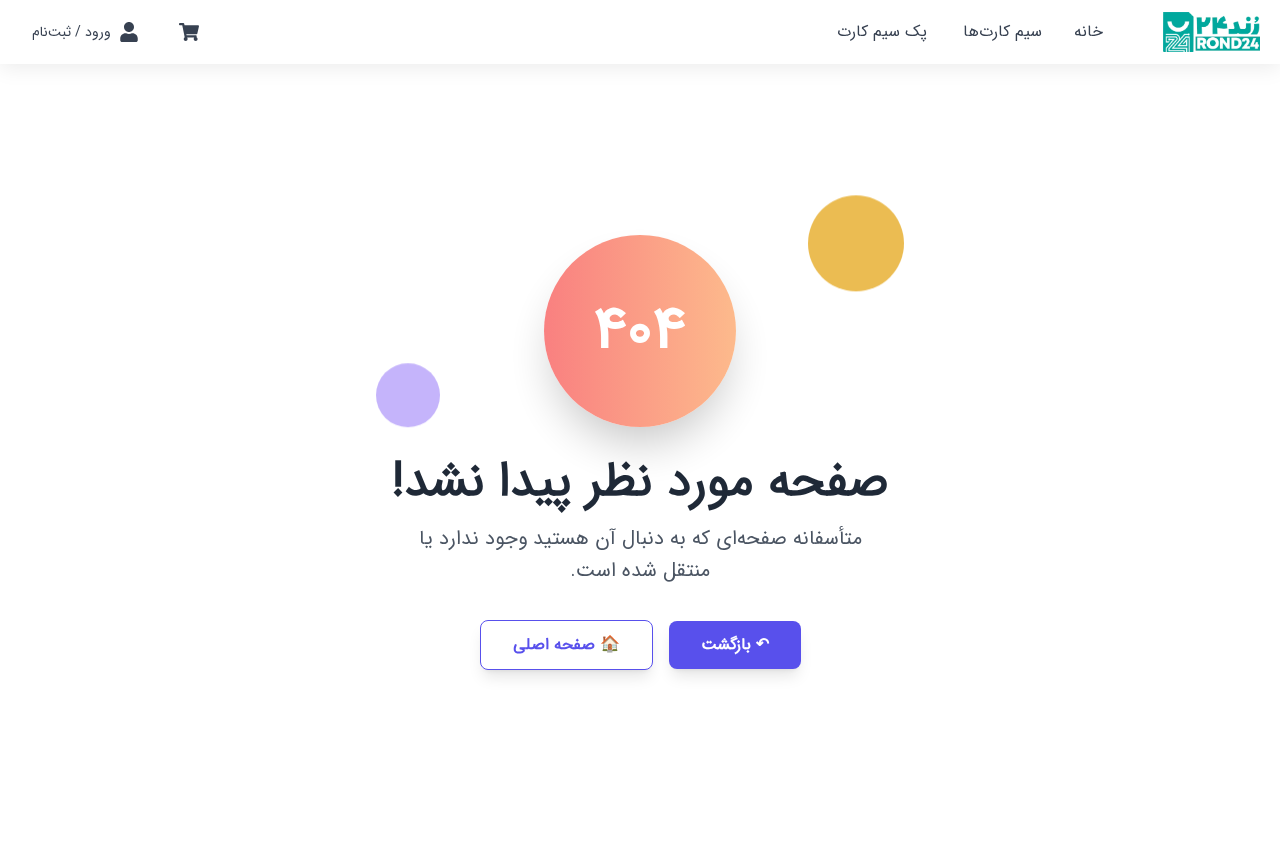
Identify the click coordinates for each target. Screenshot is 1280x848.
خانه (1088, 31)
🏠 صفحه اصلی (566, 644)
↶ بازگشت (735, 644)
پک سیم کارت (882, 31)
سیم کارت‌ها (1002, 31)
